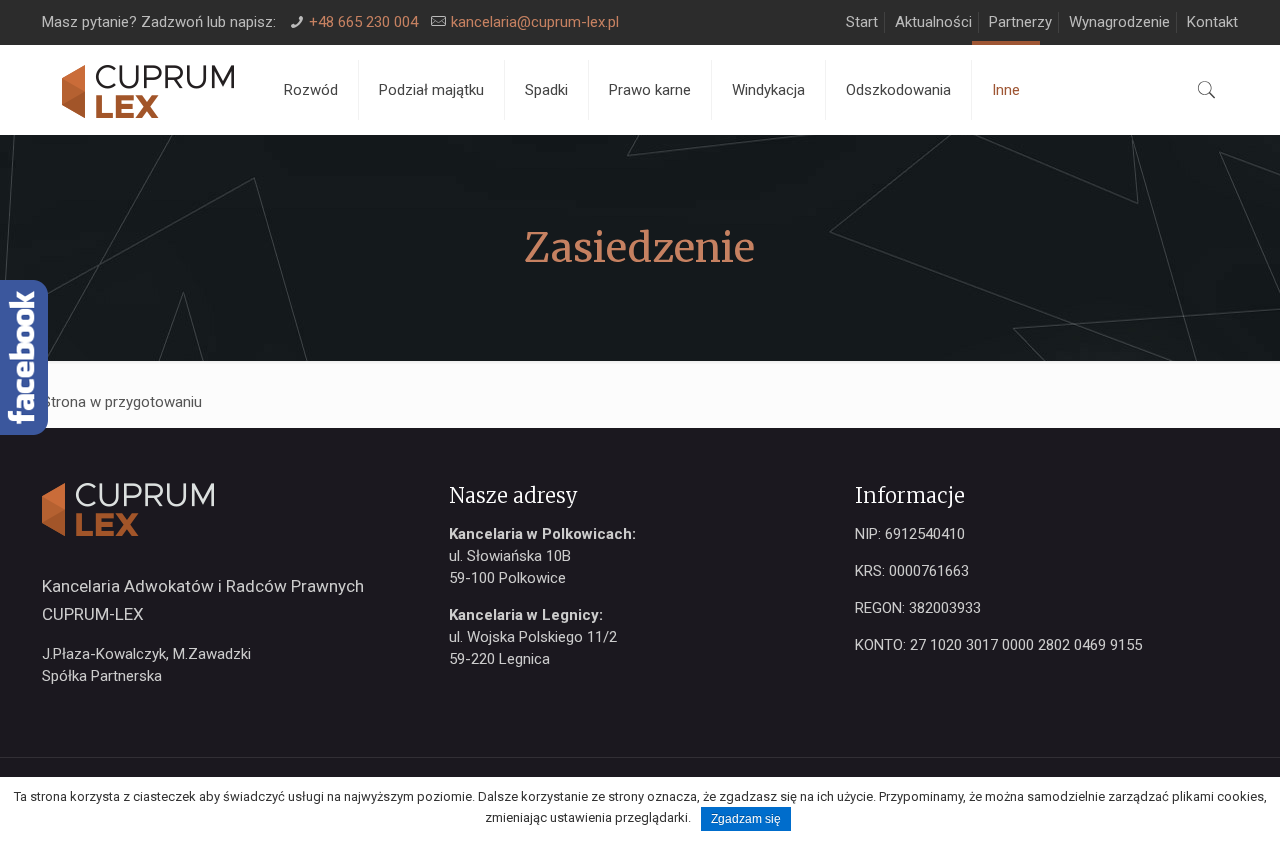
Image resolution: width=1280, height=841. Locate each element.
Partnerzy (1020, 22)
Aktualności (933, 22)
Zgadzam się (746, 819)
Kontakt (1212, 22)
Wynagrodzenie (1119, 22)
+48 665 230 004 (363, 22)
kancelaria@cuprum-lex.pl (535, 22)
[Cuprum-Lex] (148, 90)
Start (862, 22)
